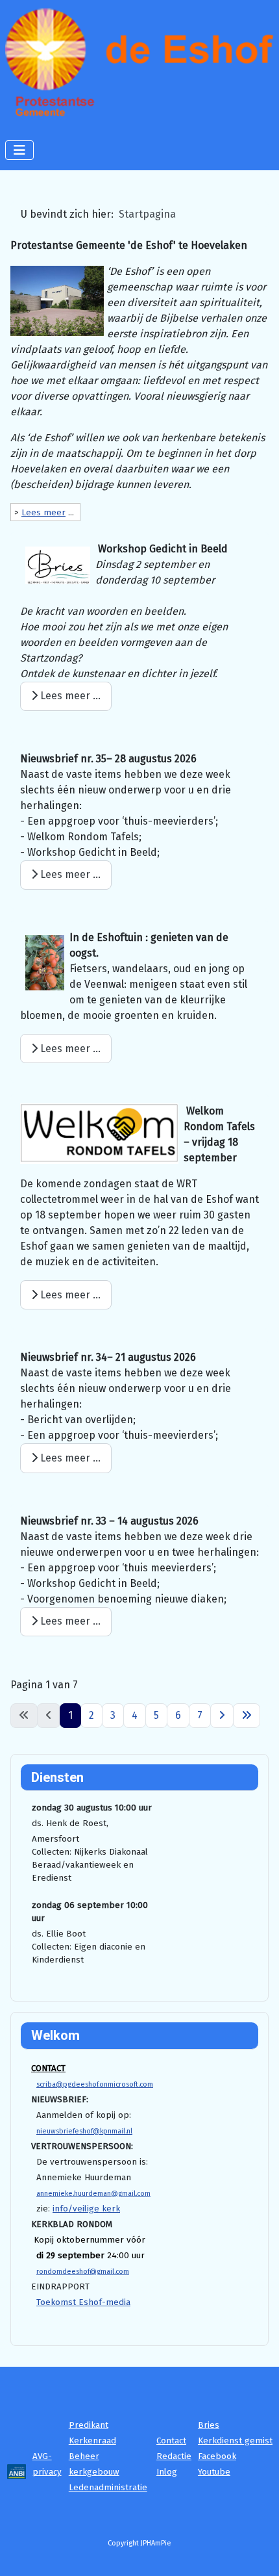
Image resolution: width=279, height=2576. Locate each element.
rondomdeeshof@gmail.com (83, 2272)
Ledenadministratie (108, 2488)
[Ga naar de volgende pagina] (222, 1716)
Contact (171, 2441)
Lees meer (43, 513)
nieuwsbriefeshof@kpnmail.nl (84, 2131)
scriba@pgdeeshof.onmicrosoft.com (95, 2084)
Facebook (217, 2456)
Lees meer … (69, 696)
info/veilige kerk (86, 2209)
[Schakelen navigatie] (19, 150)
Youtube (214, 2472)
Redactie (174, 2456)
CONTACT (48, 2068)
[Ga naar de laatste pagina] (247, 1716)
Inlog (167, 2472)
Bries (209, 2425)
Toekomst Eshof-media (83, 2302)
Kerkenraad (92, 2441)
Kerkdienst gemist (235, 2441)
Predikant (89, 2425)
